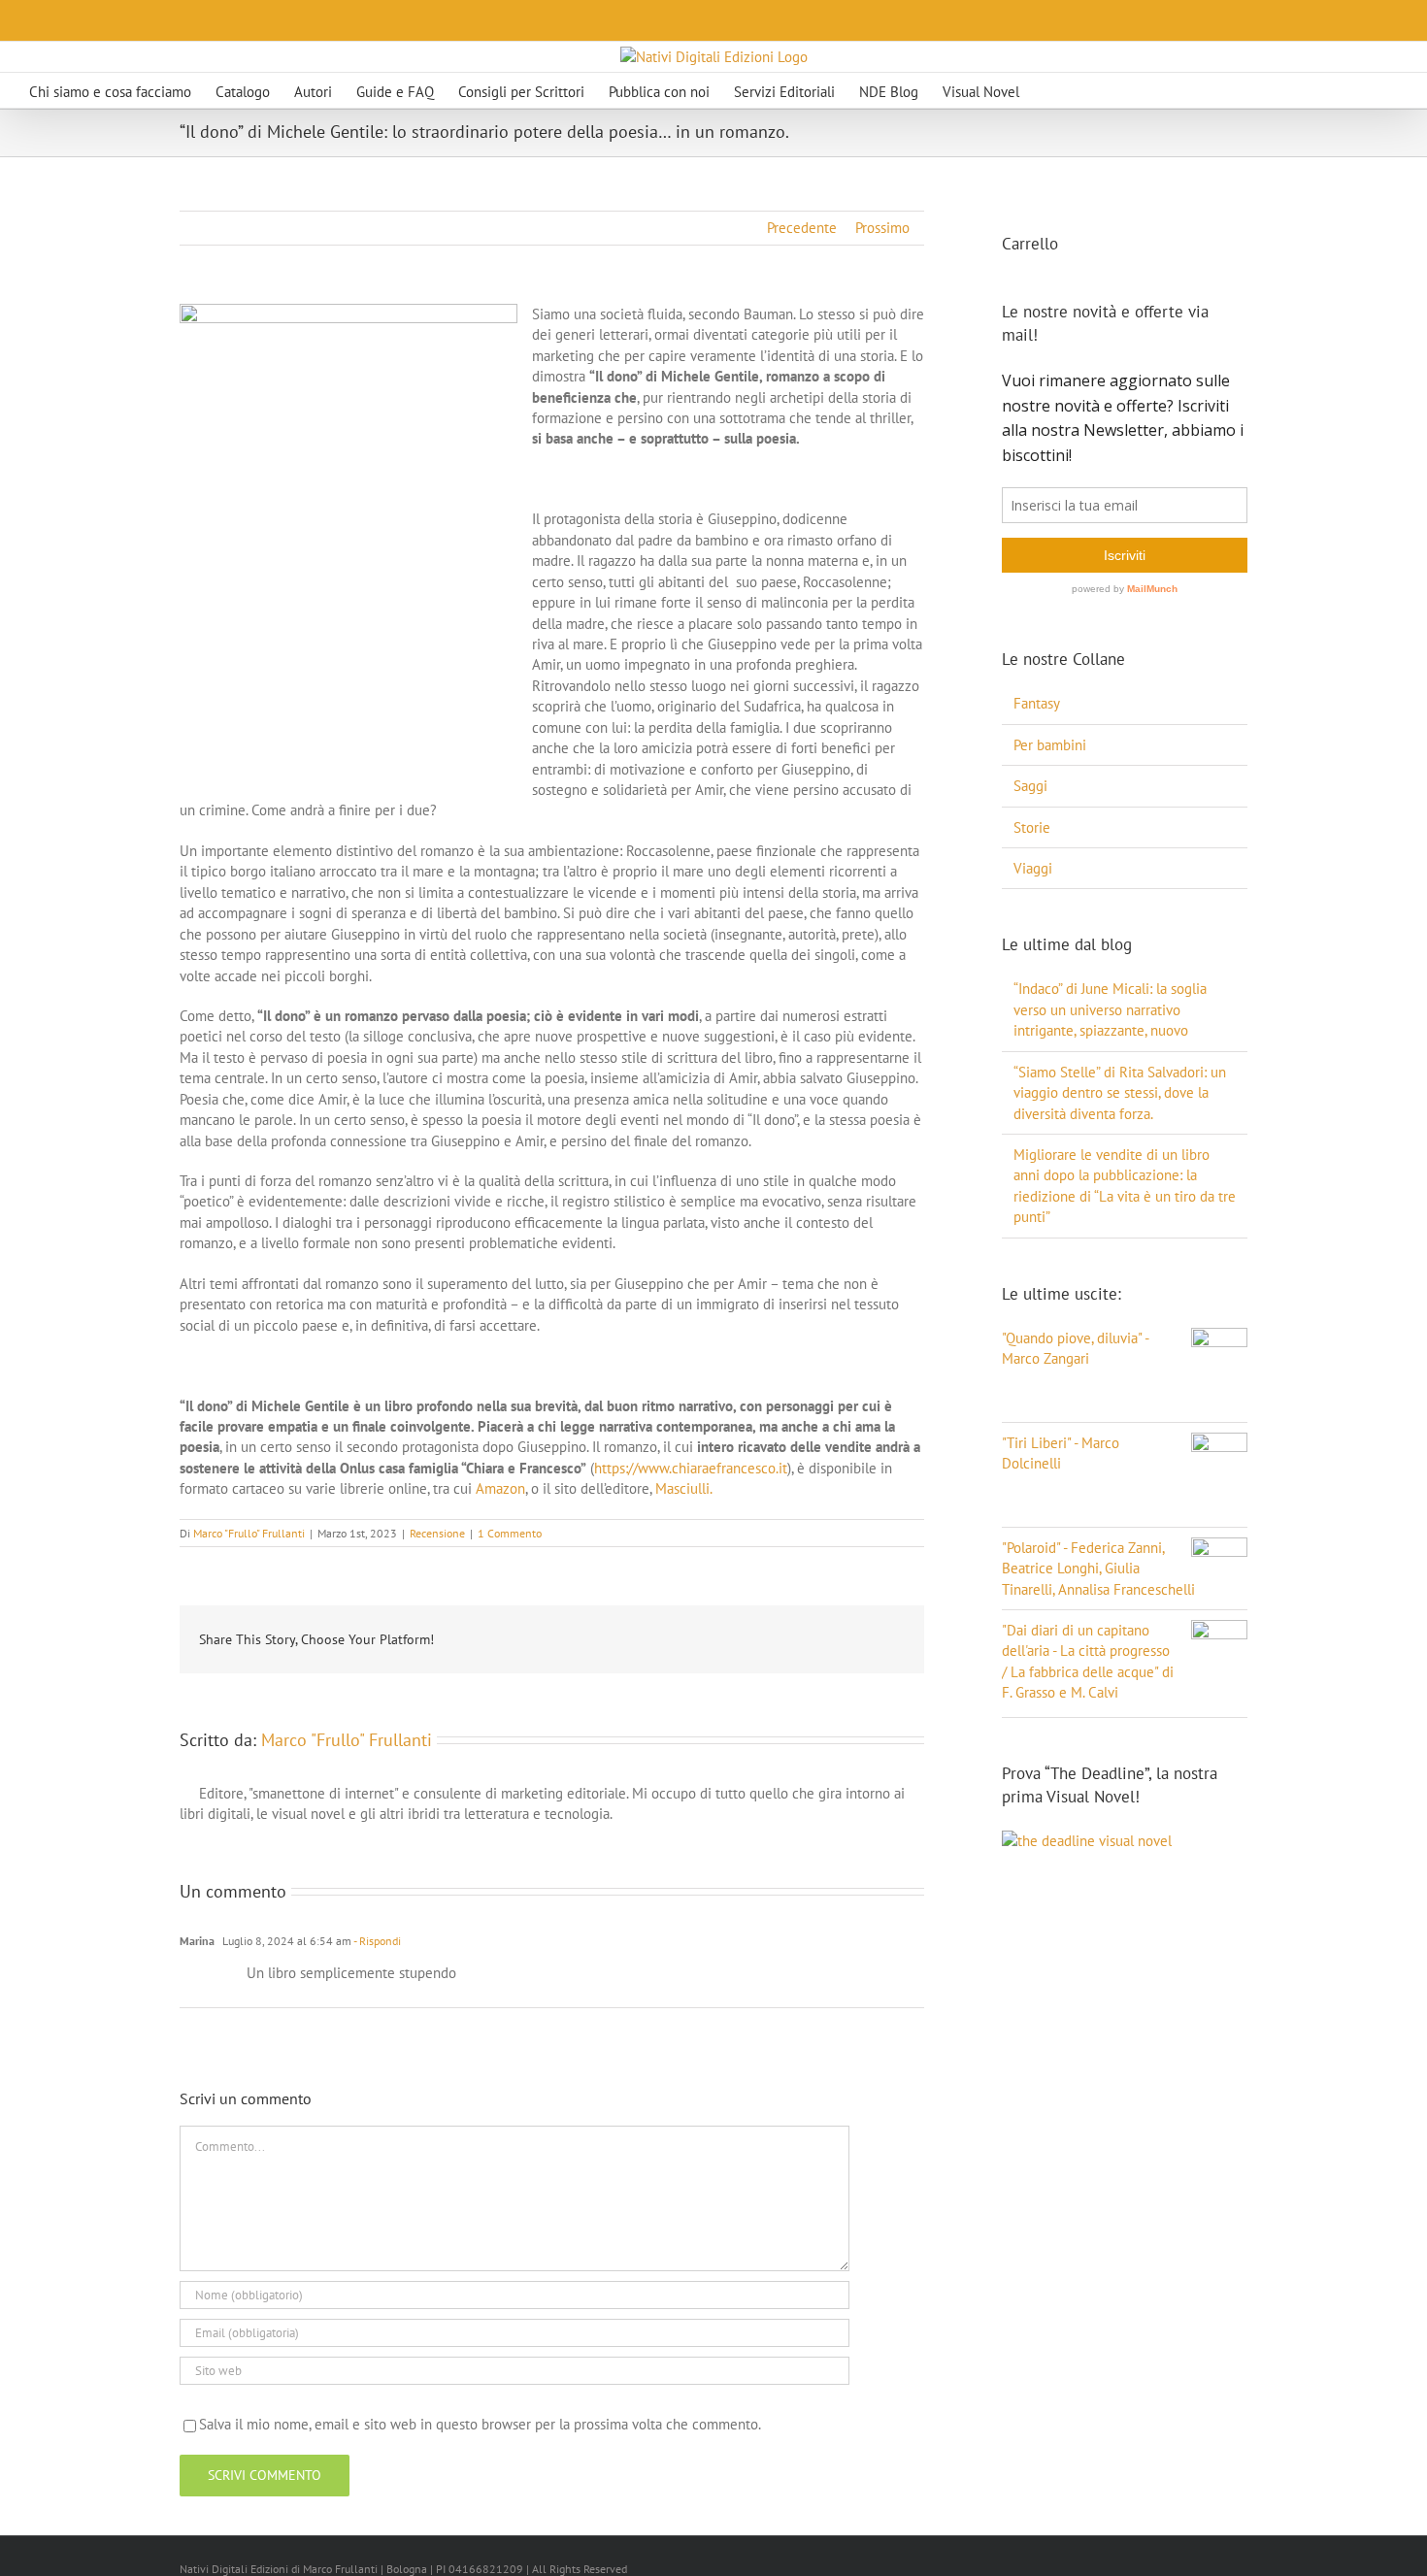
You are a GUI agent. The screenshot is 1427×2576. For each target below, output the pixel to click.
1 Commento (510, 1533)
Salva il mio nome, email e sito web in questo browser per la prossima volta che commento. (480, 2424)
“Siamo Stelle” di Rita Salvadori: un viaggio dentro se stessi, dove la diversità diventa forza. (1120, 1093)
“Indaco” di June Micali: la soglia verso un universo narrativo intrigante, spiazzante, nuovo (1110, 1009)
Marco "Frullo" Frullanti (249, 1533)
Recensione (437, 1533)
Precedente (802, 228)
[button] (1085, 90)
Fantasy (1037, 703)
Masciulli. (684, 1488)
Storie (1032, 827)
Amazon (500, 1488)
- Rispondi (376, 1941)
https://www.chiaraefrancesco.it (691, 1468)
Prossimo (882, 228)
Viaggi (1033, 868)
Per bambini (1050, 745)
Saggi (1030, 786)
